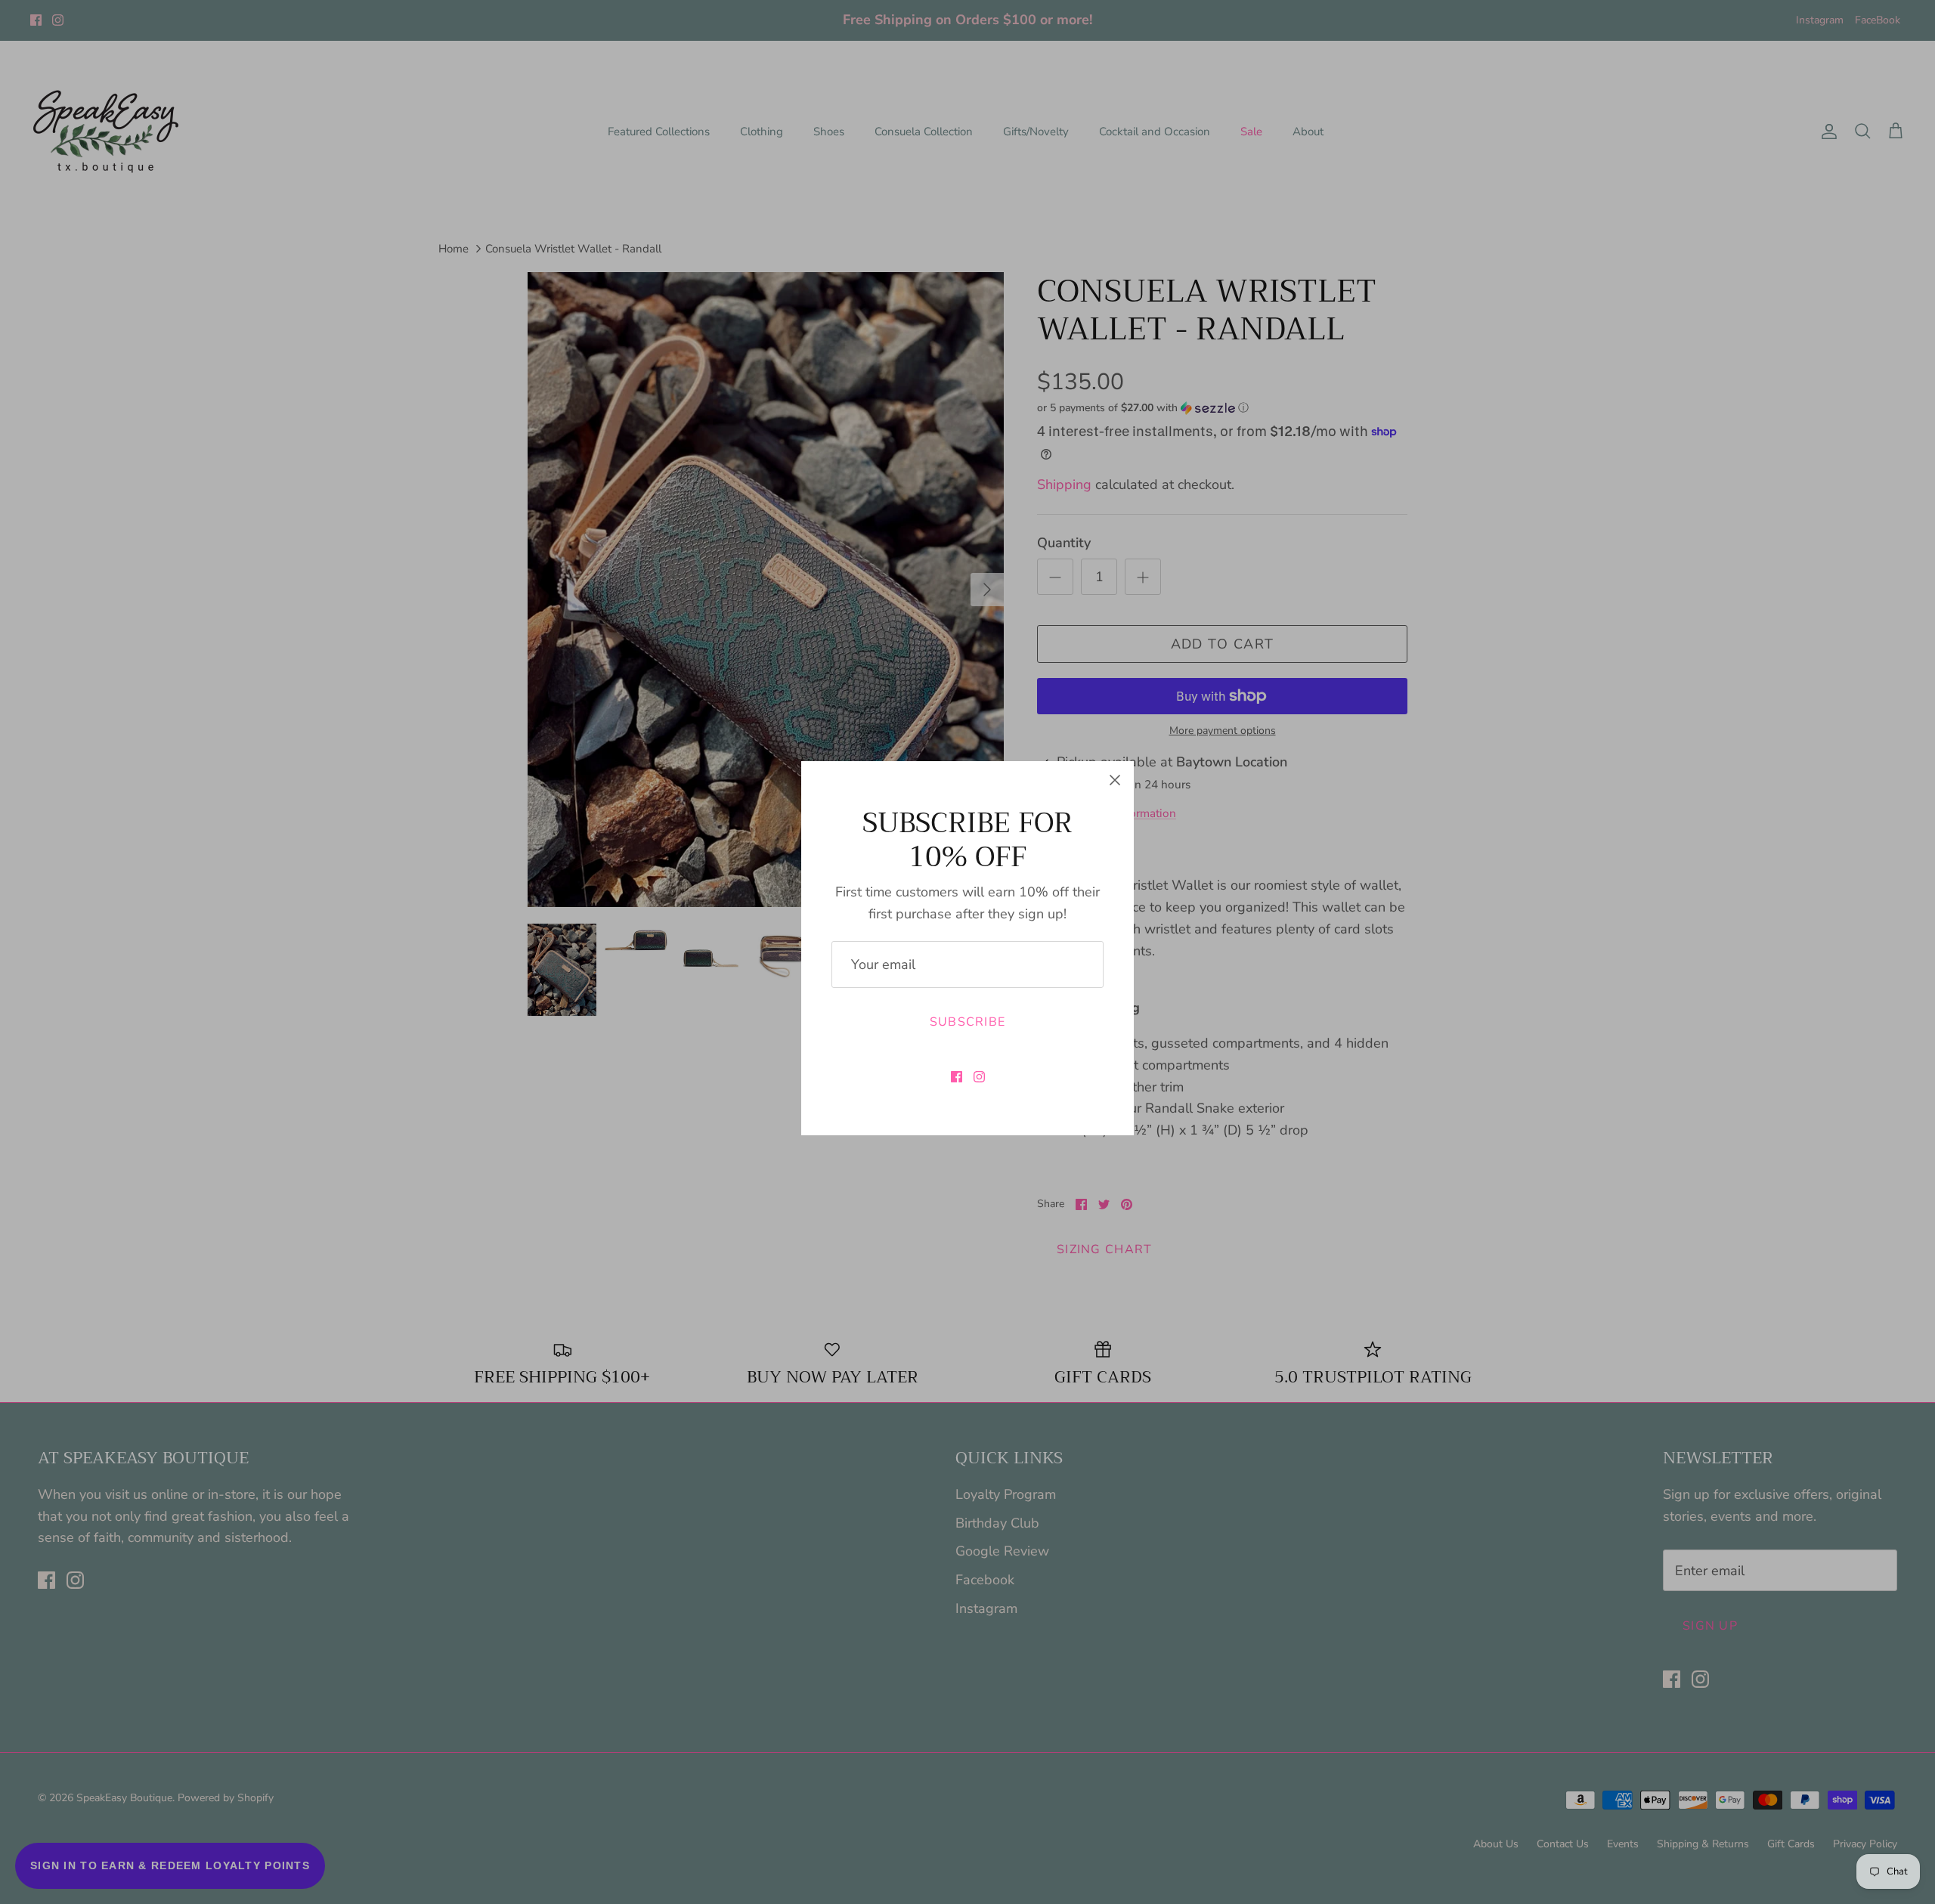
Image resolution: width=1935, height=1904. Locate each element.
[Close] (1115, 780)
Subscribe (968, 1022)
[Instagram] (979, 1077)
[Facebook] (957, 1077)
